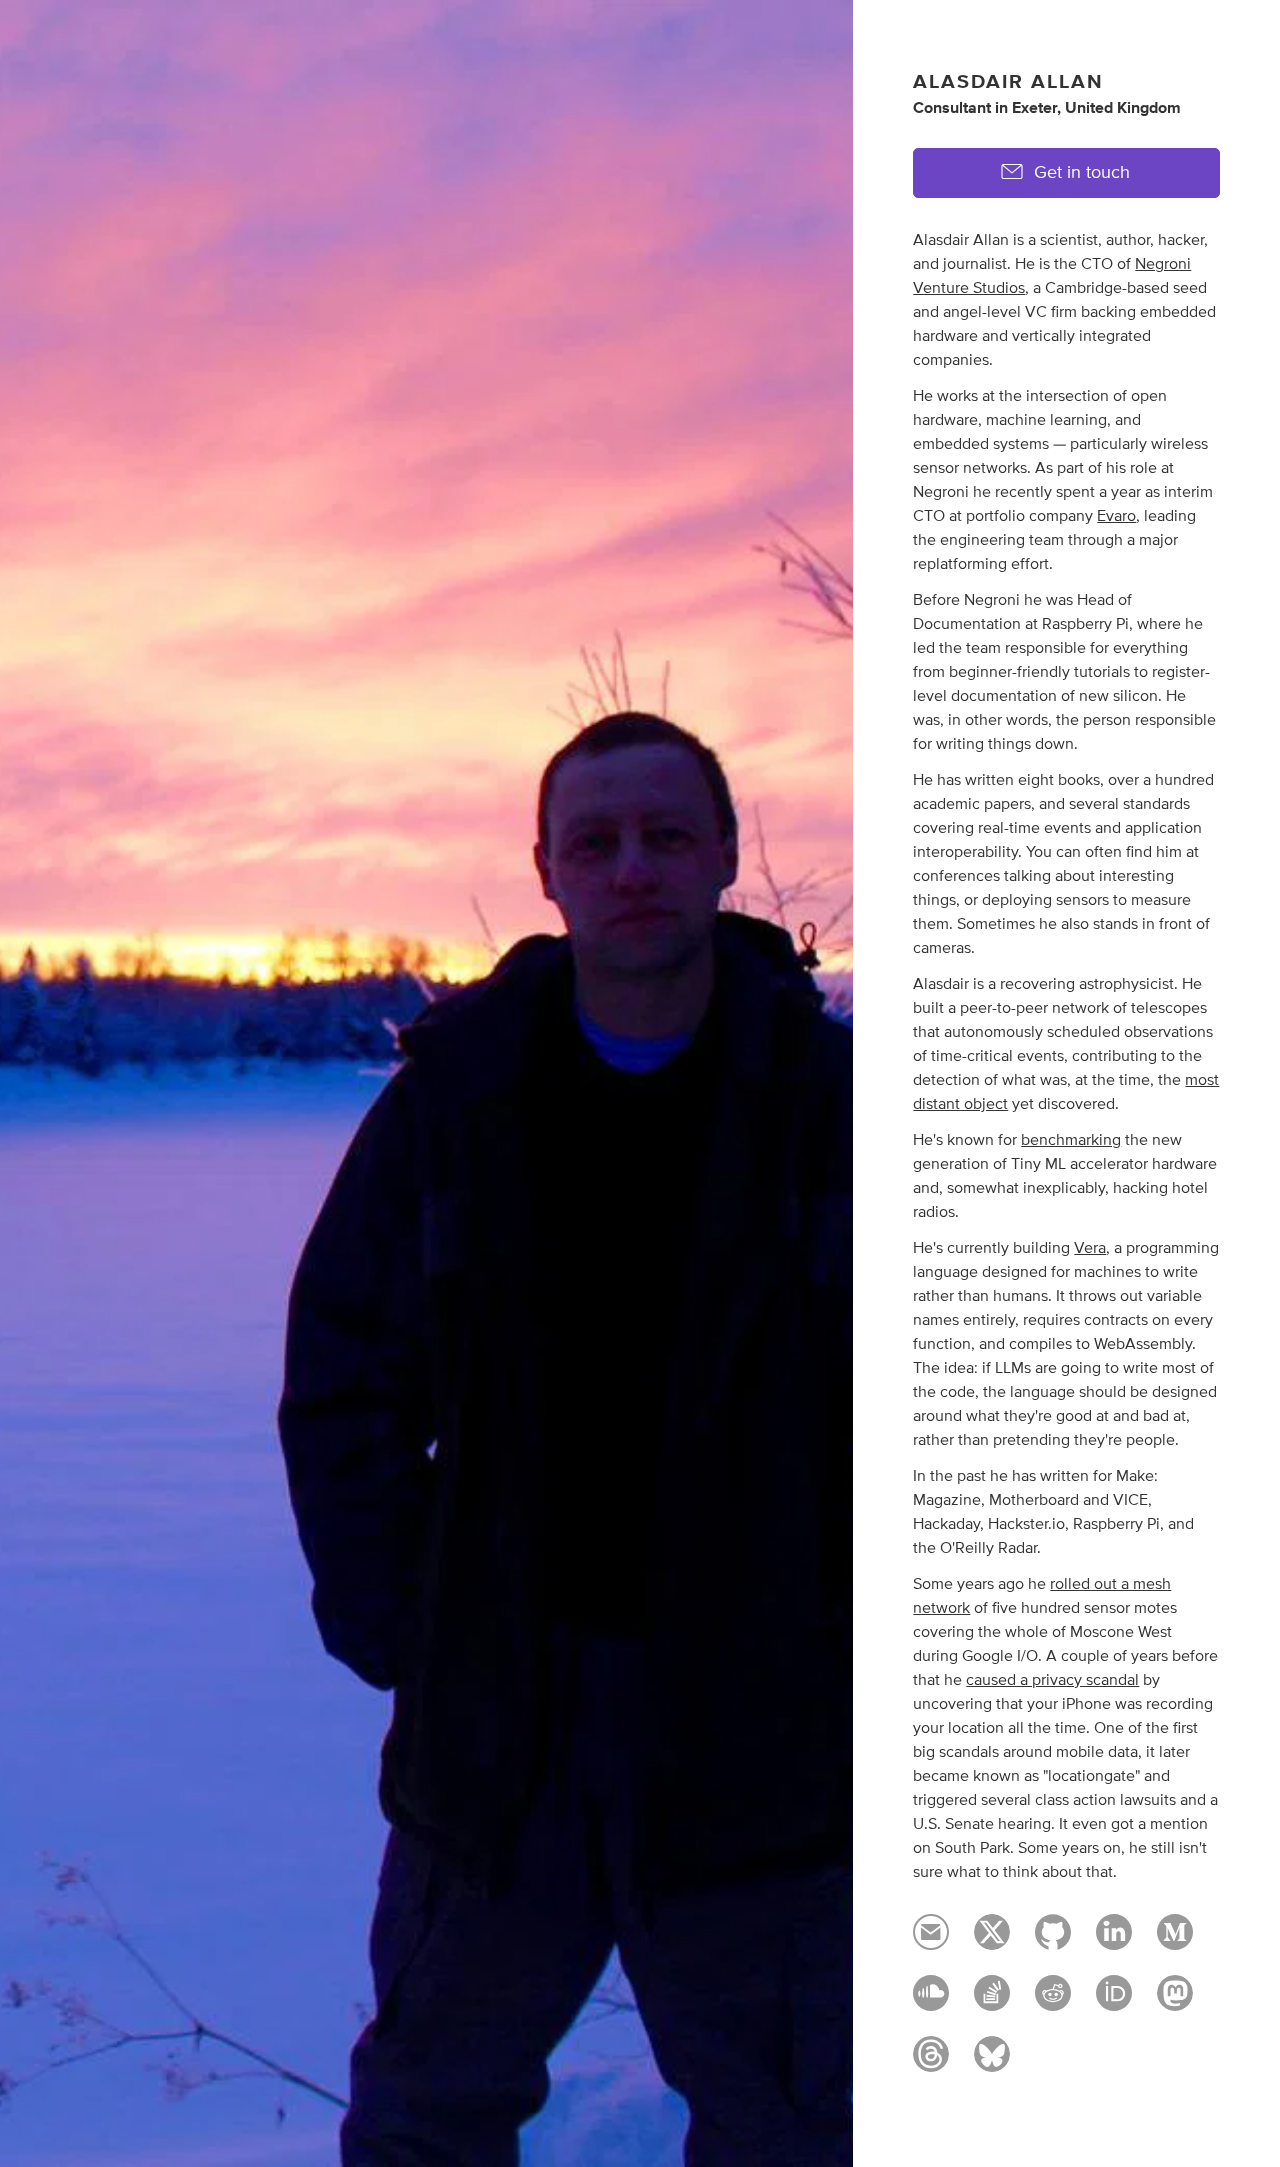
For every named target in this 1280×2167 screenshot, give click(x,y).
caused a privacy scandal (1052, 1680)
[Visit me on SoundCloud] (931, 2002)
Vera (1090, 1248)
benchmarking (1071, 1140)
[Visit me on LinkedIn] (1114, 1941)
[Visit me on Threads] (931, 2063)
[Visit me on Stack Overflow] (992, 2002)
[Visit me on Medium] (1175, 1941)
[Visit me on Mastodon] (1175, 2002)
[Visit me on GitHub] (1053, 1941)
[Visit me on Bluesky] (992, 2063)
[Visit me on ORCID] (1114, 2002)
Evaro (1116, 516)
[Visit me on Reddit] (1053, 2002)
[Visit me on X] (992, 1941)
